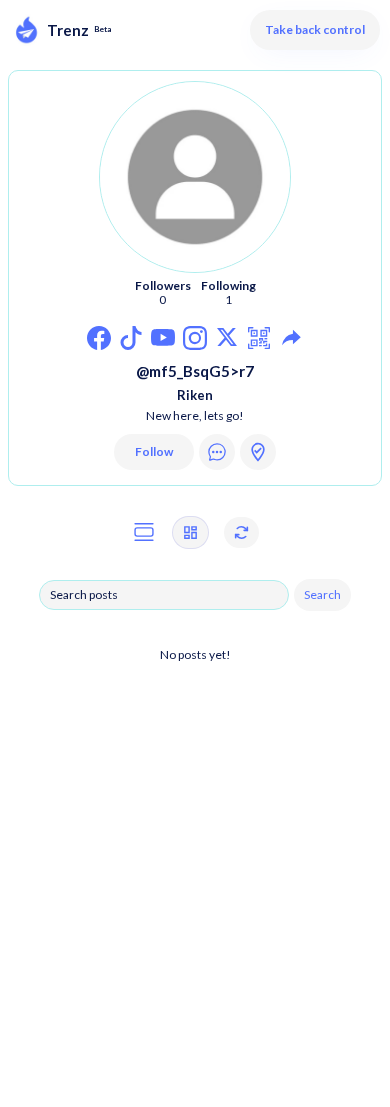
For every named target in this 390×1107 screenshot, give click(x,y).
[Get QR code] (259, 337)
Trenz (68, 30)
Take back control (315, 29)
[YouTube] (163, 337)
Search (322, 594)
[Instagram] (99, 337)
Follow (154, 451)
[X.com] (227, 337)
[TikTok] (131, 337)
